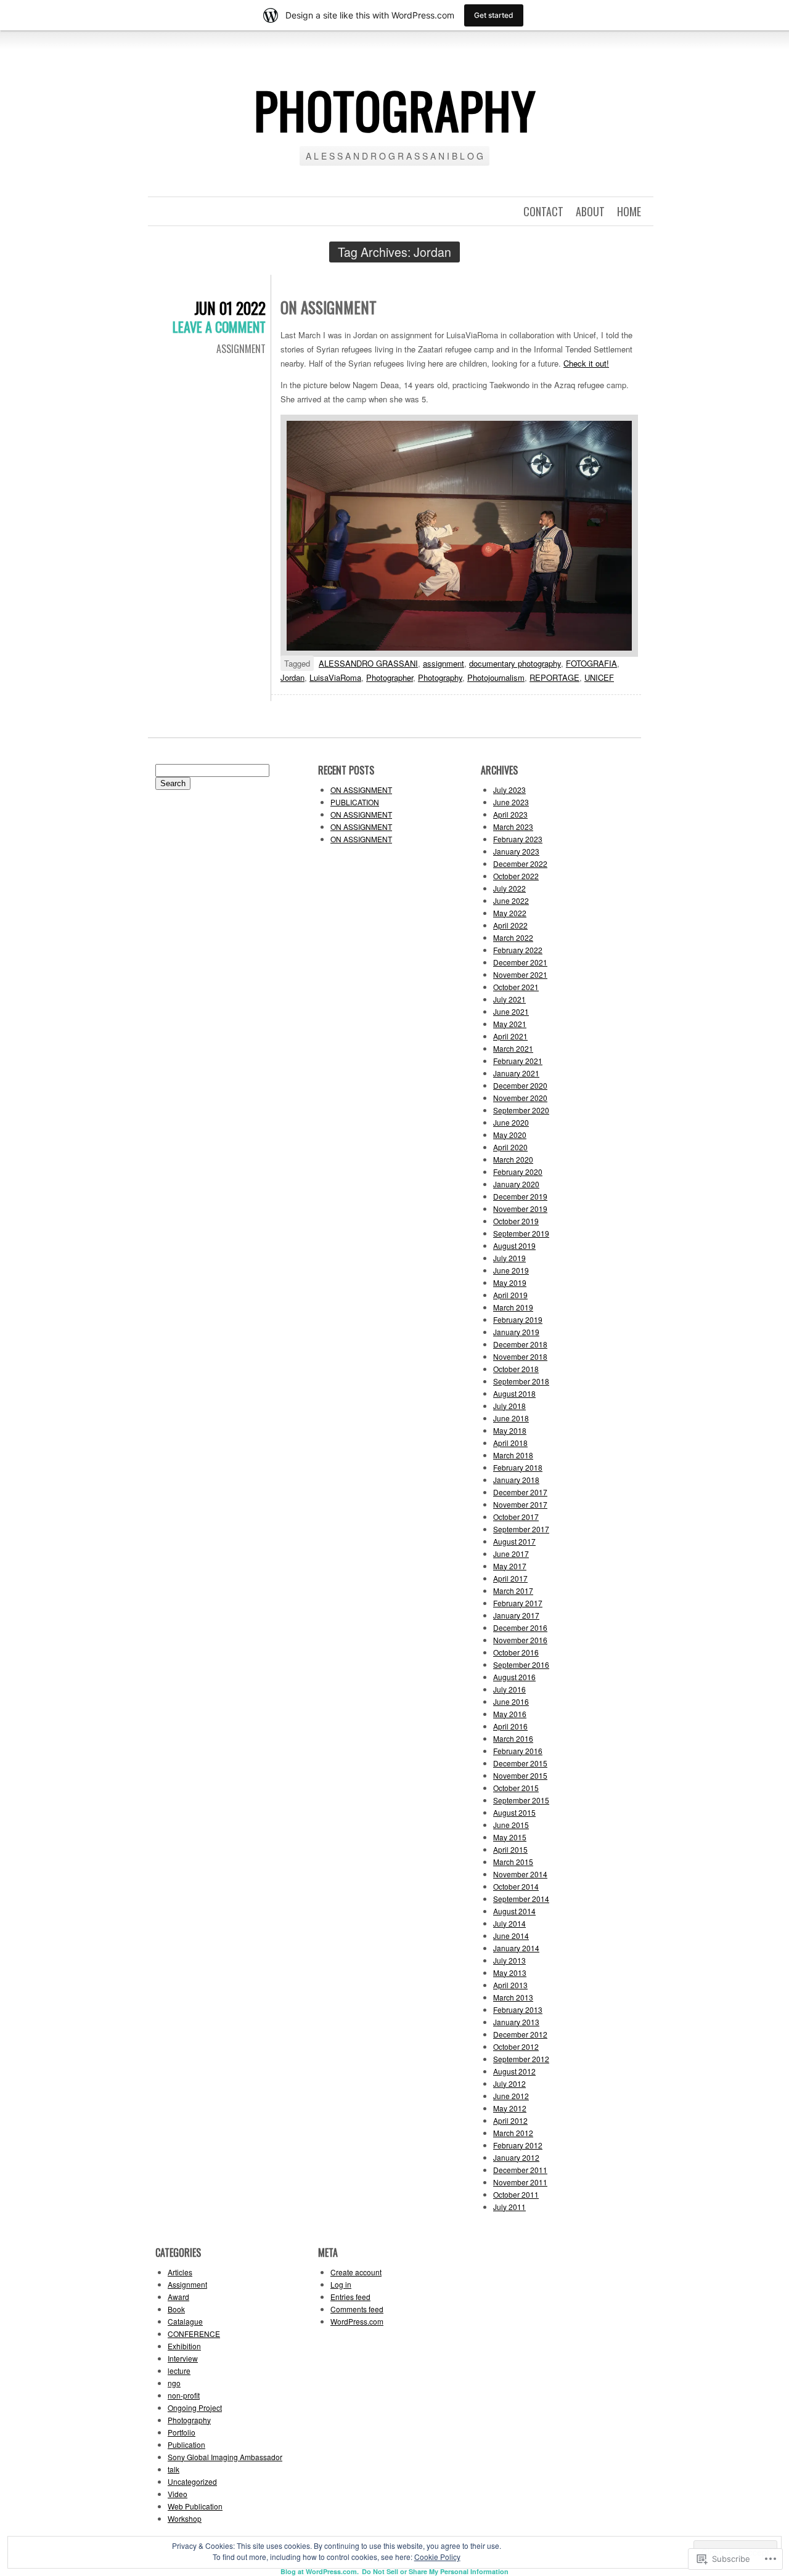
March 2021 (513, 1048)
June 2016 (511, 1701)
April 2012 (510, 2120)
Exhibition (184, 2346)
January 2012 (516, 2157)
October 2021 (516, 987)
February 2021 (518, 1061)
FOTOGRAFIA (591, 663)
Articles (180, 2272)
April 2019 (510, 1295)
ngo (174, 2383)
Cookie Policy (437, 2557)
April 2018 (510, 1443)
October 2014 (516, 1886)
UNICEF (599, 677)
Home (629, 211)
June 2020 (511, 1122)
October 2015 (516, 1788)
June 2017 (511, 1554)
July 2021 (509, 999)
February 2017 (518, 1603)
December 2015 (520, 1763)
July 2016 (509, 1689)
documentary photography (515, 663)
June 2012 (511, 2096)
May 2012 (510, 2108)
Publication (186, 2444)
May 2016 (510, 1714)
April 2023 (510, 814)
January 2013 (516, 2022)
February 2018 (518, 1467)
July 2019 (509, 1258)
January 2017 (516, 1615)
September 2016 (521, 1664)
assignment (444, 663)
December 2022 (520, 863)
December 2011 (520, 2170)
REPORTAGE (554, 677)
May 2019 (510, 1282)
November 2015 (520, 1775)
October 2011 (516, 2194)
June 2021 (511, 1011)
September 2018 (521, 1381)
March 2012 (513, 2133)
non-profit (184, 2395)
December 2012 (520, 2034)
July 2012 (509, 2083)
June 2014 (511, 1936)
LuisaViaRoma (335, 677)
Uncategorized (192, 2481)
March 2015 (513, 1862)
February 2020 (518, 1172)
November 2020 (520, 1098)
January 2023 (516, 851)
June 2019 (511, 1270)
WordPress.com (357, 2321)
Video (178, 2494)
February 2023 (518, 839)
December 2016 (520, 1627)
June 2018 (511, 1418)
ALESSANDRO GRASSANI (368, 663)
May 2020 (510, 1135)
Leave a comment (219, 327)
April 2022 (510, 925)
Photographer (390, 677)
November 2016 (520, 1640)
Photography (440, 677)
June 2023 (511, 802)
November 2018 (520, 1356)
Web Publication (195, 2506)
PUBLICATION (355, 802)
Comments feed (357, 2309)
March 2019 (513, 1307)
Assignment (241, 349)
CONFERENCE (194, 2334)
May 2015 (510, 1837)
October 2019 (516, 1221)
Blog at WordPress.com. (320, 2571)
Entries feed (350, 2297)
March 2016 (513, 1738)
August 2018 (514, 1393)
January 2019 (516, 1332)
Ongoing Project (195, 2407)
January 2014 (516, 1948)
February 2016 (518, 1751)
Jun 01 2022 (230, 308)
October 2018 (516, 1369)
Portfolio (182, 2432)
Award (178, 2297)
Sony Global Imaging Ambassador (225, 2457)
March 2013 (513, 1997)
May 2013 (510, 1973)
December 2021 (520, 962)
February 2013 (518, 2009)
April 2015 (510, 1849)
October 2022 (516, 876)
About (590, 211)
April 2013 (510, 1985)
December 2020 (520, 1085)
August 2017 (514, 1541)
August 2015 (514, 1812)
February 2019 (518, 1319)
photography (395, 110)
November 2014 (520, 1874)
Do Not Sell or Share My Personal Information (435, 2571)
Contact (543, 211)
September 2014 (521, 1899)
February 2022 (518, 950)
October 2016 (516, 1652)
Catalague (185, 2321)
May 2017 (510, 1566)
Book (176, 2309)
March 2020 (513, 1159)
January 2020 (516, 1184)
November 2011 (520, 2182)
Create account (356, 2272)
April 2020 (510, 1147)
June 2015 (511, 1825)
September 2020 (521, 1110)
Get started (494, 15)
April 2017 (510, 1578)
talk (174, 2469)
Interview (183, 2358)
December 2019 (520, 1196)
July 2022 (509, 888)
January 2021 (516, 1073)
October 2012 (516, 2046)
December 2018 (520, 1344)
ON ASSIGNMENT (329, 307)
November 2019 (520, 1209)
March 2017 (513, 1591)
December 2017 (520, 1492)
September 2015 (521, 1800)
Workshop (185, 2518)
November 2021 (520, 974)
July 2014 (509, 1923)
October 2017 (516, 1517)
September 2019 (521, 1233)
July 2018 (509, 1406)
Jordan (292, 677)
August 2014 (514, 1911)
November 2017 (520, 1504)
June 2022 (511, 900)
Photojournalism (496, 677)
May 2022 (510, 913)
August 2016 (514, 1677)
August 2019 (514, 1245)
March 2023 (513, 827)
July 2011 (509, 2207)
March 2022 (513, 937)
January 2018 (516, 1480)
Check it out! (586, 363)
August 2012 (514, 2071)
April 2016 (510, 1726)
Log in (341, 2284)
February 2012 (518, 2145)
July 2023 (509, 790)
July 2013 (509, 1960)
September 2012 (521, 2059)
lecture (179, 2371)
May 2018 (510, 1430)
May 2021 (510, 1024)
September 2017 (521, 1529)
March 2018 (513, 1455)
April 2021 (510, 1036)
